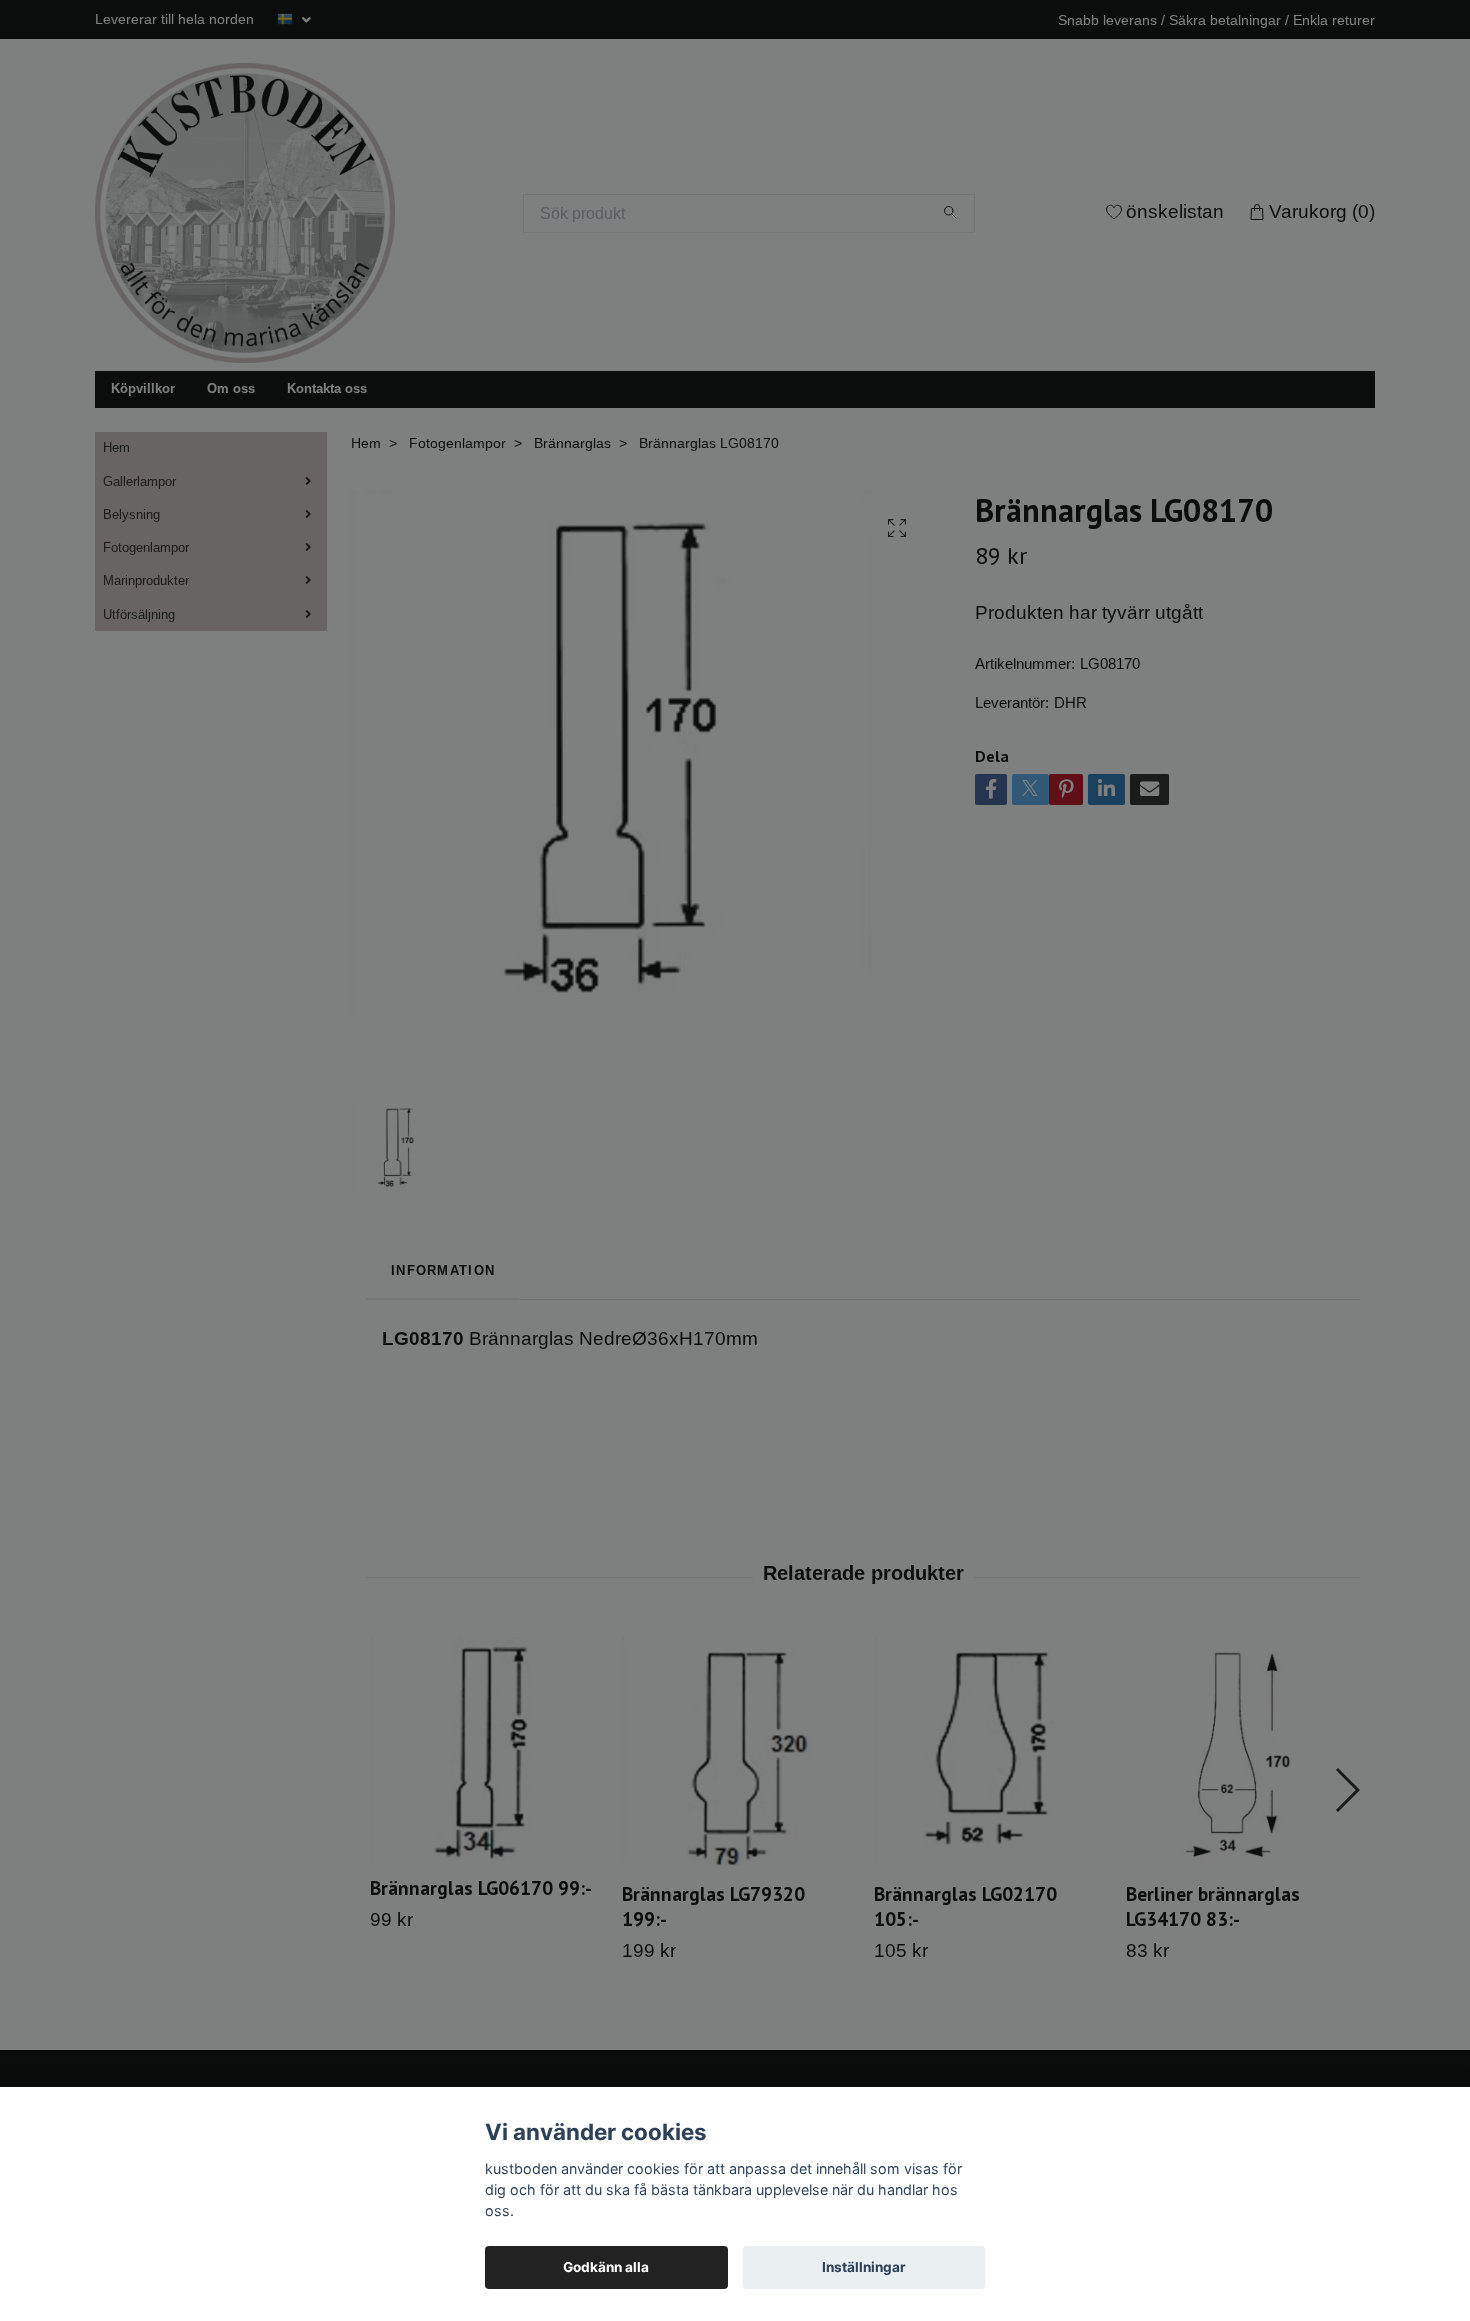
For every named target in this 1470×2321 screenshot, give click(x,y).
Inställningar (864, 2267)
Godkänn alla (606, 2267)
